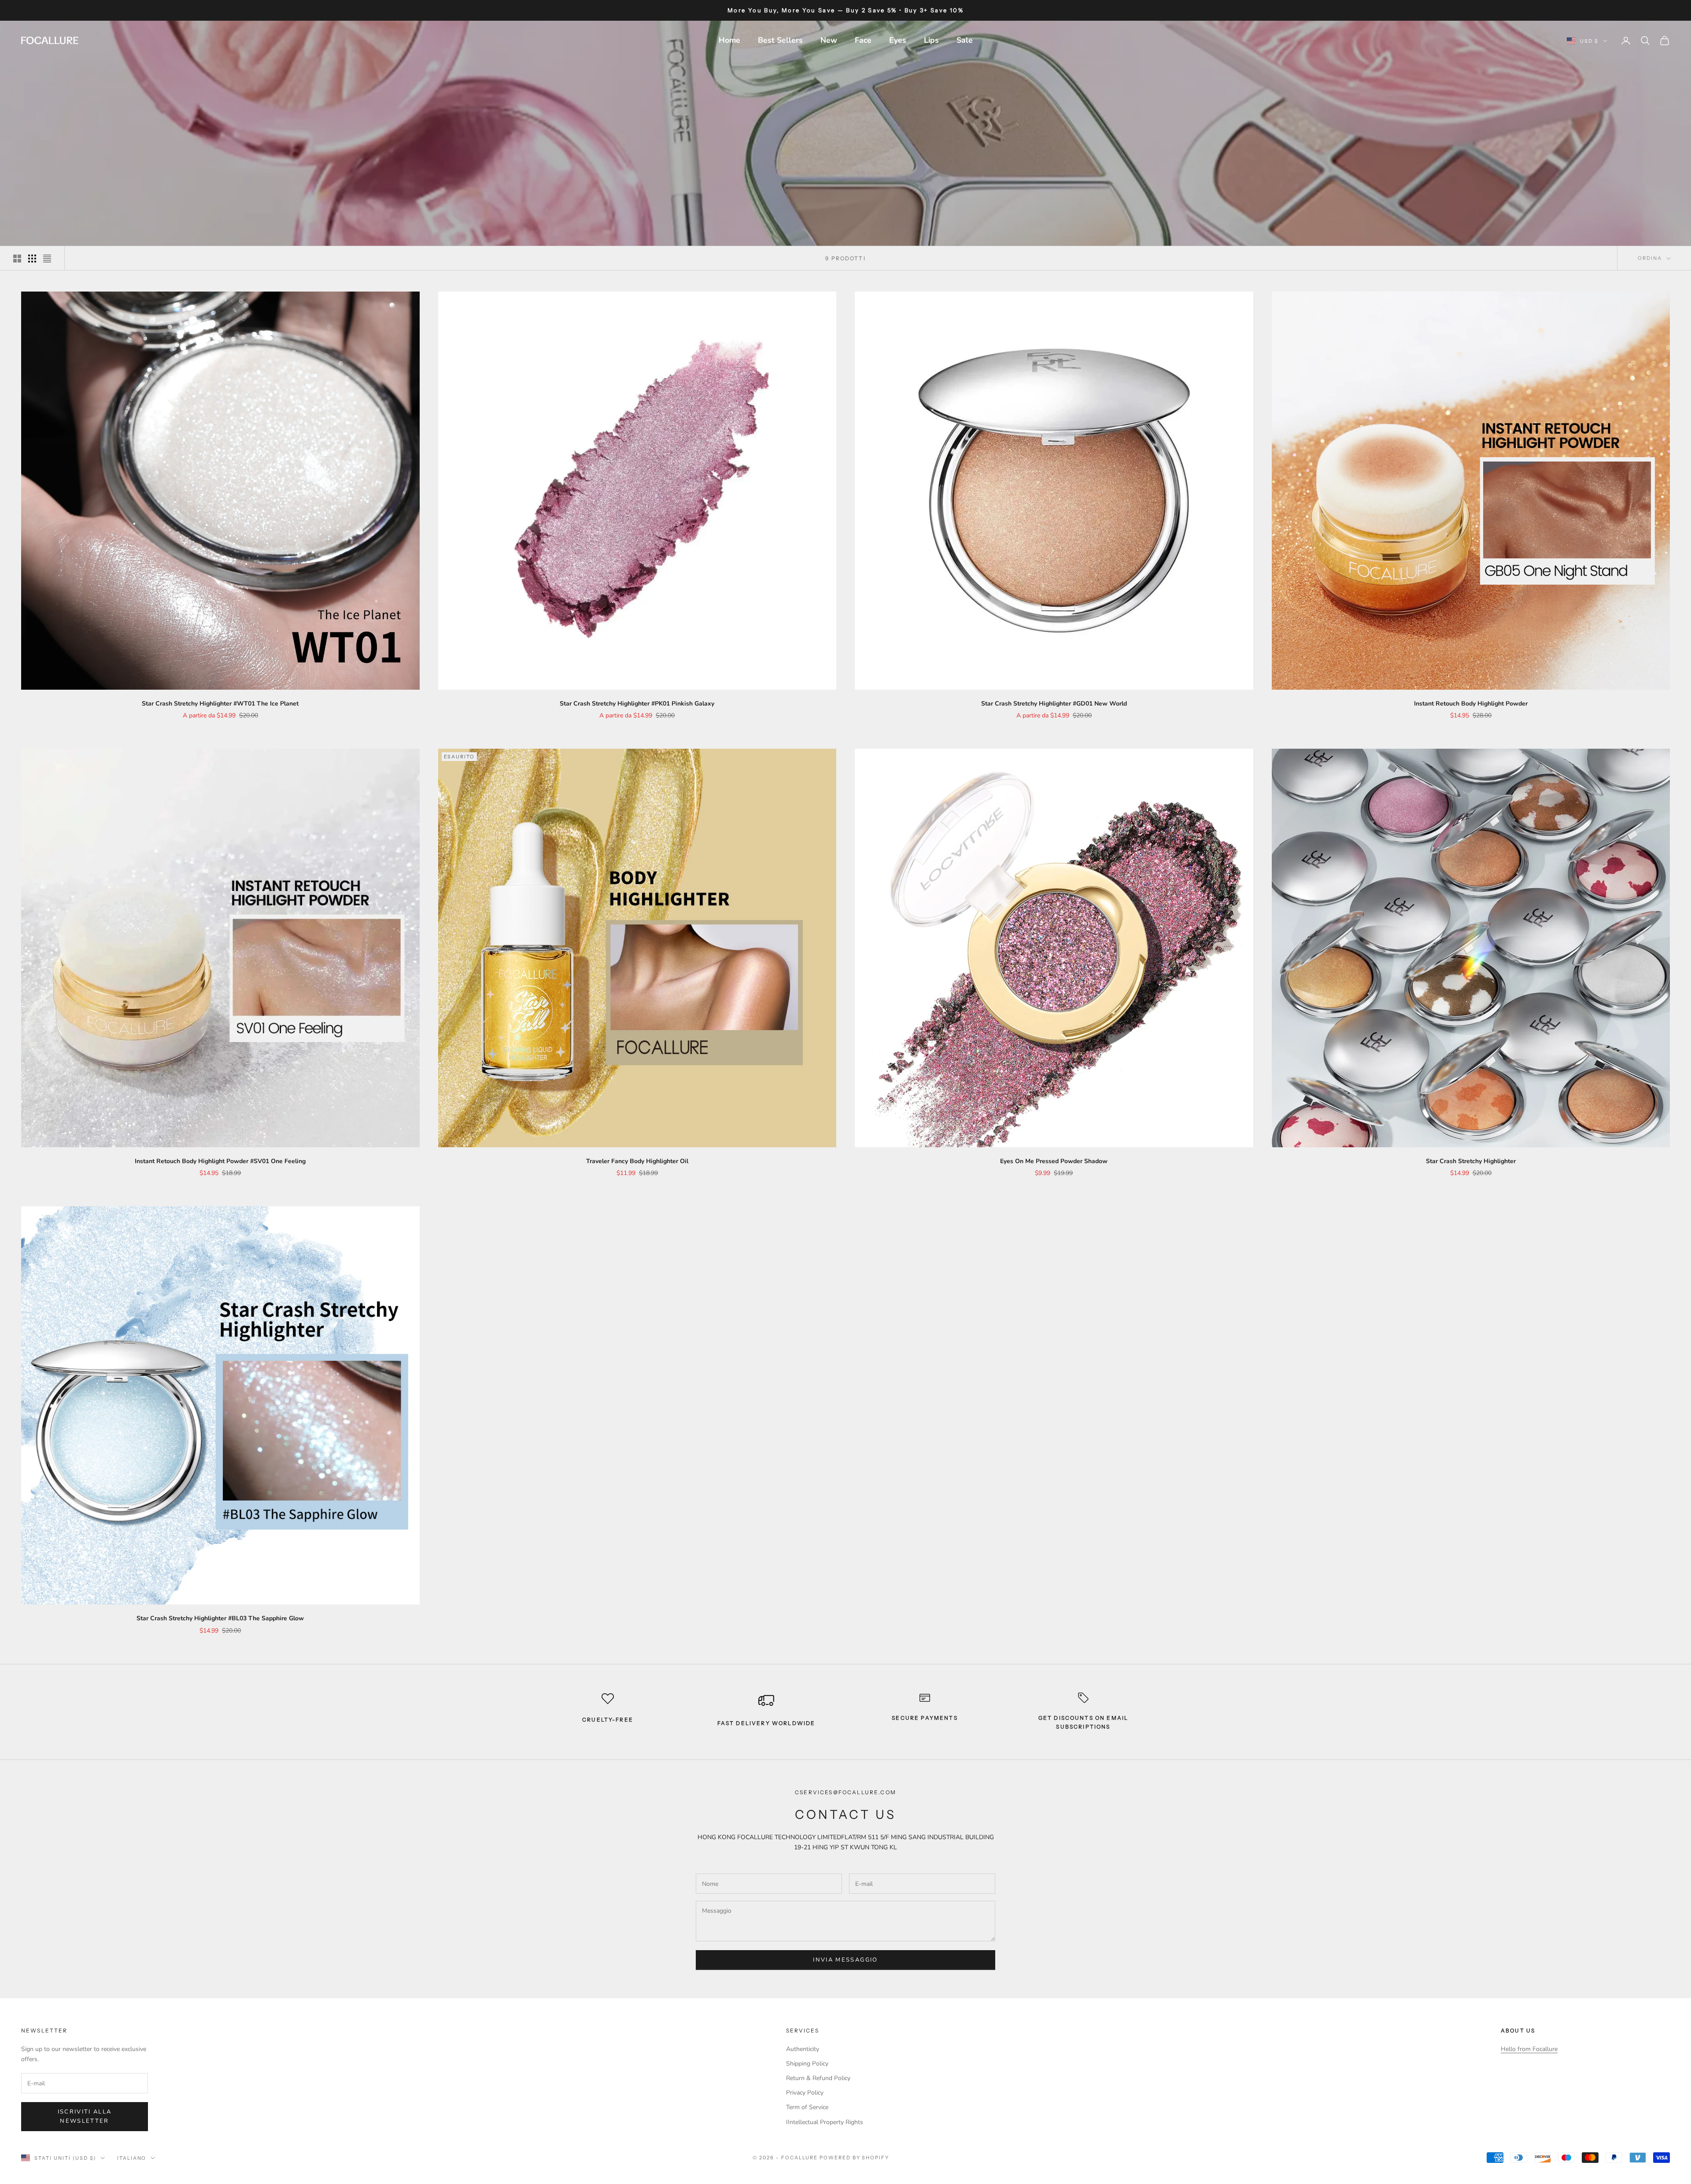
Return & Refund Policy (818, 2078)
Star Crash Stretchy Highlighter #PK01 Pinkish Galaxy (637, 704)
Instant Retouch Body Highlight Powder (1471, 704)
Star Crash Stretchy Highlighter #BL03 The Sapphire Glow (220, 1618)
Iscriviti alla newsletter (85, 2116)
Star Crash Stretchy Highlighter (1471, 1161)
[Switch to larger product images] (17, 259)
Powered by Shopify (855, 2158)
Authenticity (803, 2049)
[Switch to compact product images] (47, 259)
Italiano (132, 2158)
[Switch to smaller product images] (32, 259)
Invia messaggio (845, 1960)
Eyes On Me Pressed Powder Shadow (1054, 1161)
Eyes (898, 40)
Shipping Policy (807, 2064)
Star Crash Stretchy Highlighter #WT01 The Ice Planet (220, 704)
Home (729, 40)
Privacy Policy (805, 2093)
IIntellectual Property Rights (825, 2122)
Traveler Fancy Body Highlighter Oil (637, 1161)
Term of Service (807, 2107)
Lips (931, 40)
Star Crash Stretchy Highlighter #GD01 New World (1054, 704)
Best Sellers (780, 40)
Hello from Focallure (1529, 2049)
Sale (965, 40)
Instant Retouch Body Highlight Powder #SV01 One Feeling (220, 1161)
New (829, 40)
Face (863, 40)
